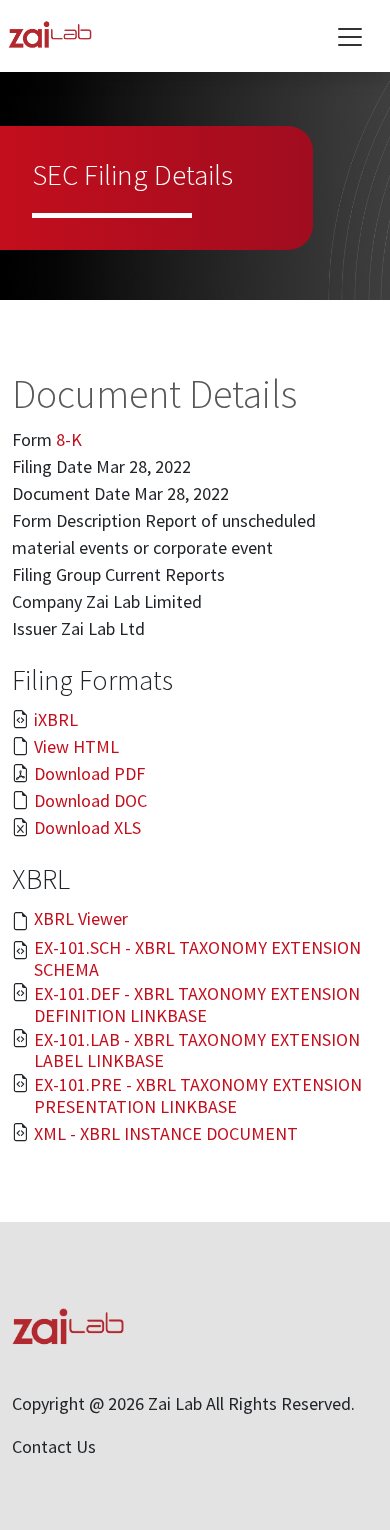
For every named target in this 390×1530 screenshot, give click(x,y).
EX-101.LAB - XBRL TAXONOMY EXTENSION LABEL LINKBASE (197, 1050)
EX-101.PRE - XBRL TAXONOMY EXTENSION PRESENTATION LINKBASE (198, 1095)
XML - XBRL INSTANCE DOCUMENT (166, 1134)
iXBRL (56, 719)
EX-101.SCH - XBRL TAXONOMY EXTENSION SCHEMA (197, 958)
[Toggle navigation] (350, 37)
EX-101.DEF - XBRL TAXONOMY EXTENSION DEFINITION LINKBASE (197, 1004)
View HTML (76, 746)
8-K (69, 439)
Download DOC (90, 800)
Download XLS (87, 827)
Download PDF (89, 773)
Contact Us (54, 1446)
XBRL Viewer (81, 919)
